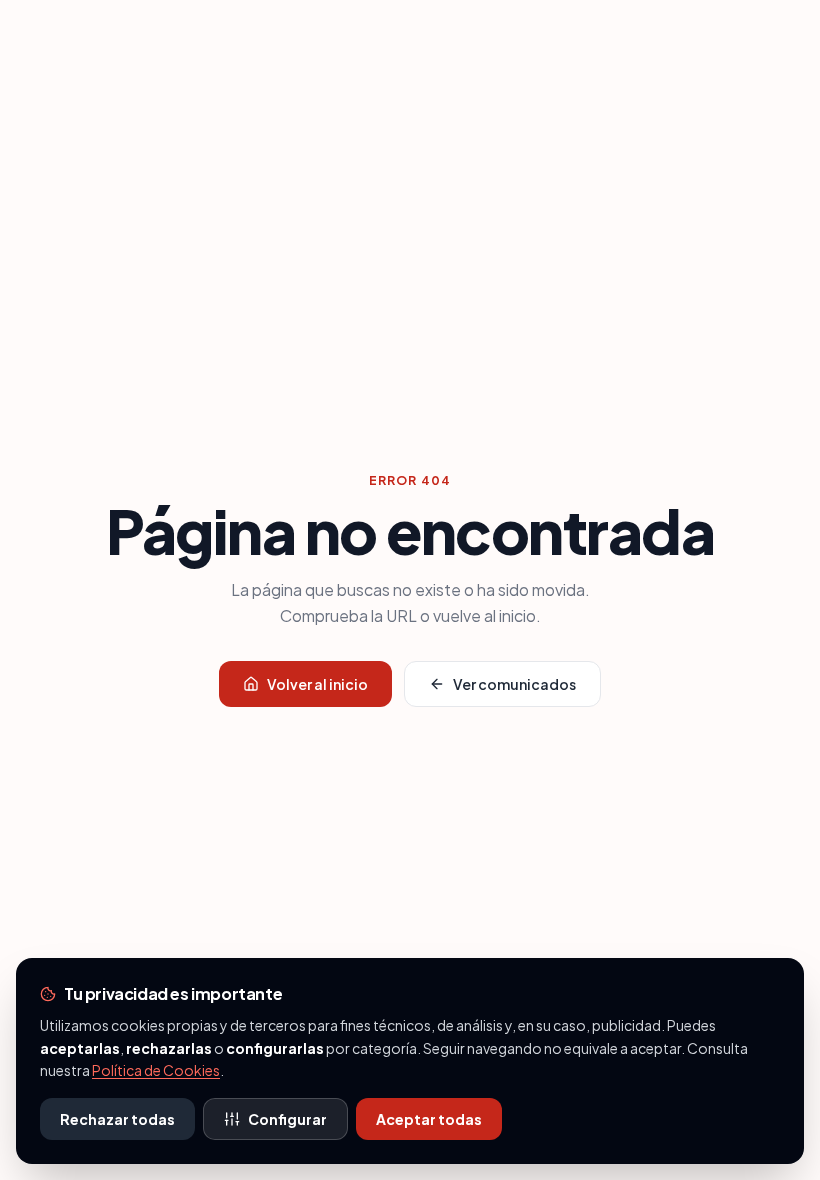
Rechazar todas (117, 1119)
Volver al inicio (317, 684)
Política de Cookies (156, 1070)
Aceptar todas (429, 1119)
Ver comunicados (514, 684)
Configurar (287, 1119)
